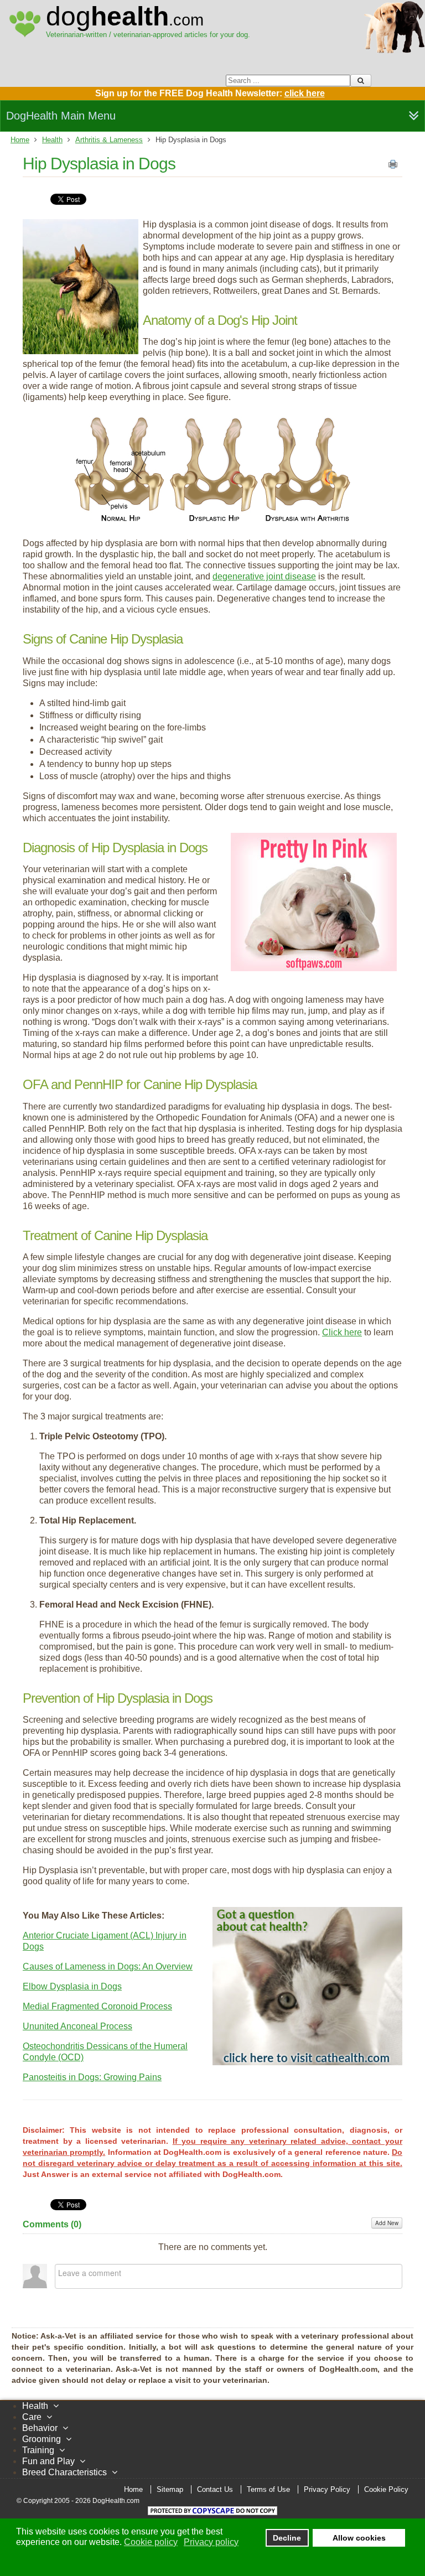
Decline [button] (287, 2538)
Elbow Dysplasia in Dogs (72, 1986)
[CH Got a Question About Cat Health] (307, 2062)
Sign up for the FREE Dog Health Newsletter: (210, 93)
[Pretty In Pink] (314, 968)
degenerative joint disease (264, 576)
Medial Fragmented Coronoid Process (97, 2006)
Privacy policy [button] (211, 2542)
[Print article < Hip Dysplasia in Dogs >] (393, 167)
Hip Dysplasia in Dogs (99, 164)
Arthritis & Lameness (109, 140)
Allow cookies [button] (359, 2538)
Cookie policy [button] (151, 2542)
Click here (342, 1332)
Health (52, 140)
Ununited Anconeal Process (77, 2026)
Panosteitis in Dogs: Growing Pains (92, 2077)
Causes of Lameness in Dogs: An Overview (108, 1966)
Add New (387, 2223)
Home (20, 140)
